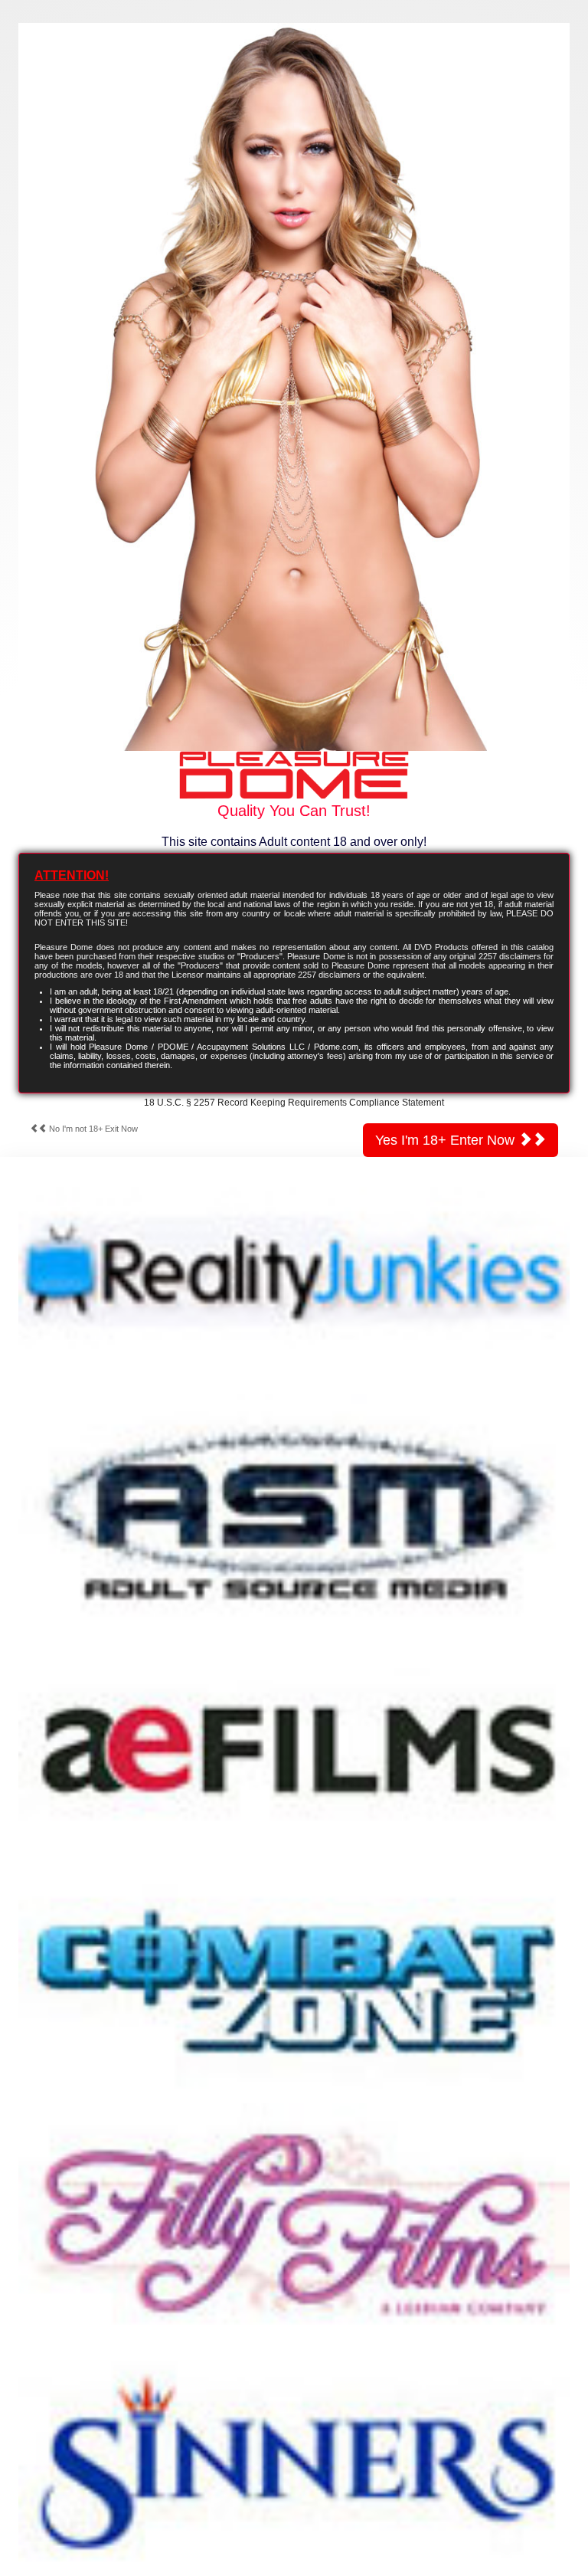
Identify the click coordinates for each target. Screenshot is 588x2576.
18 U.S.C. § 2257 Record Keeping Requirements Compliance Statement (294, 1103)
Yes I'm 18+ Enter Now (447, 1140)
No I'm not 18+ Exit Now (92, 1129)
